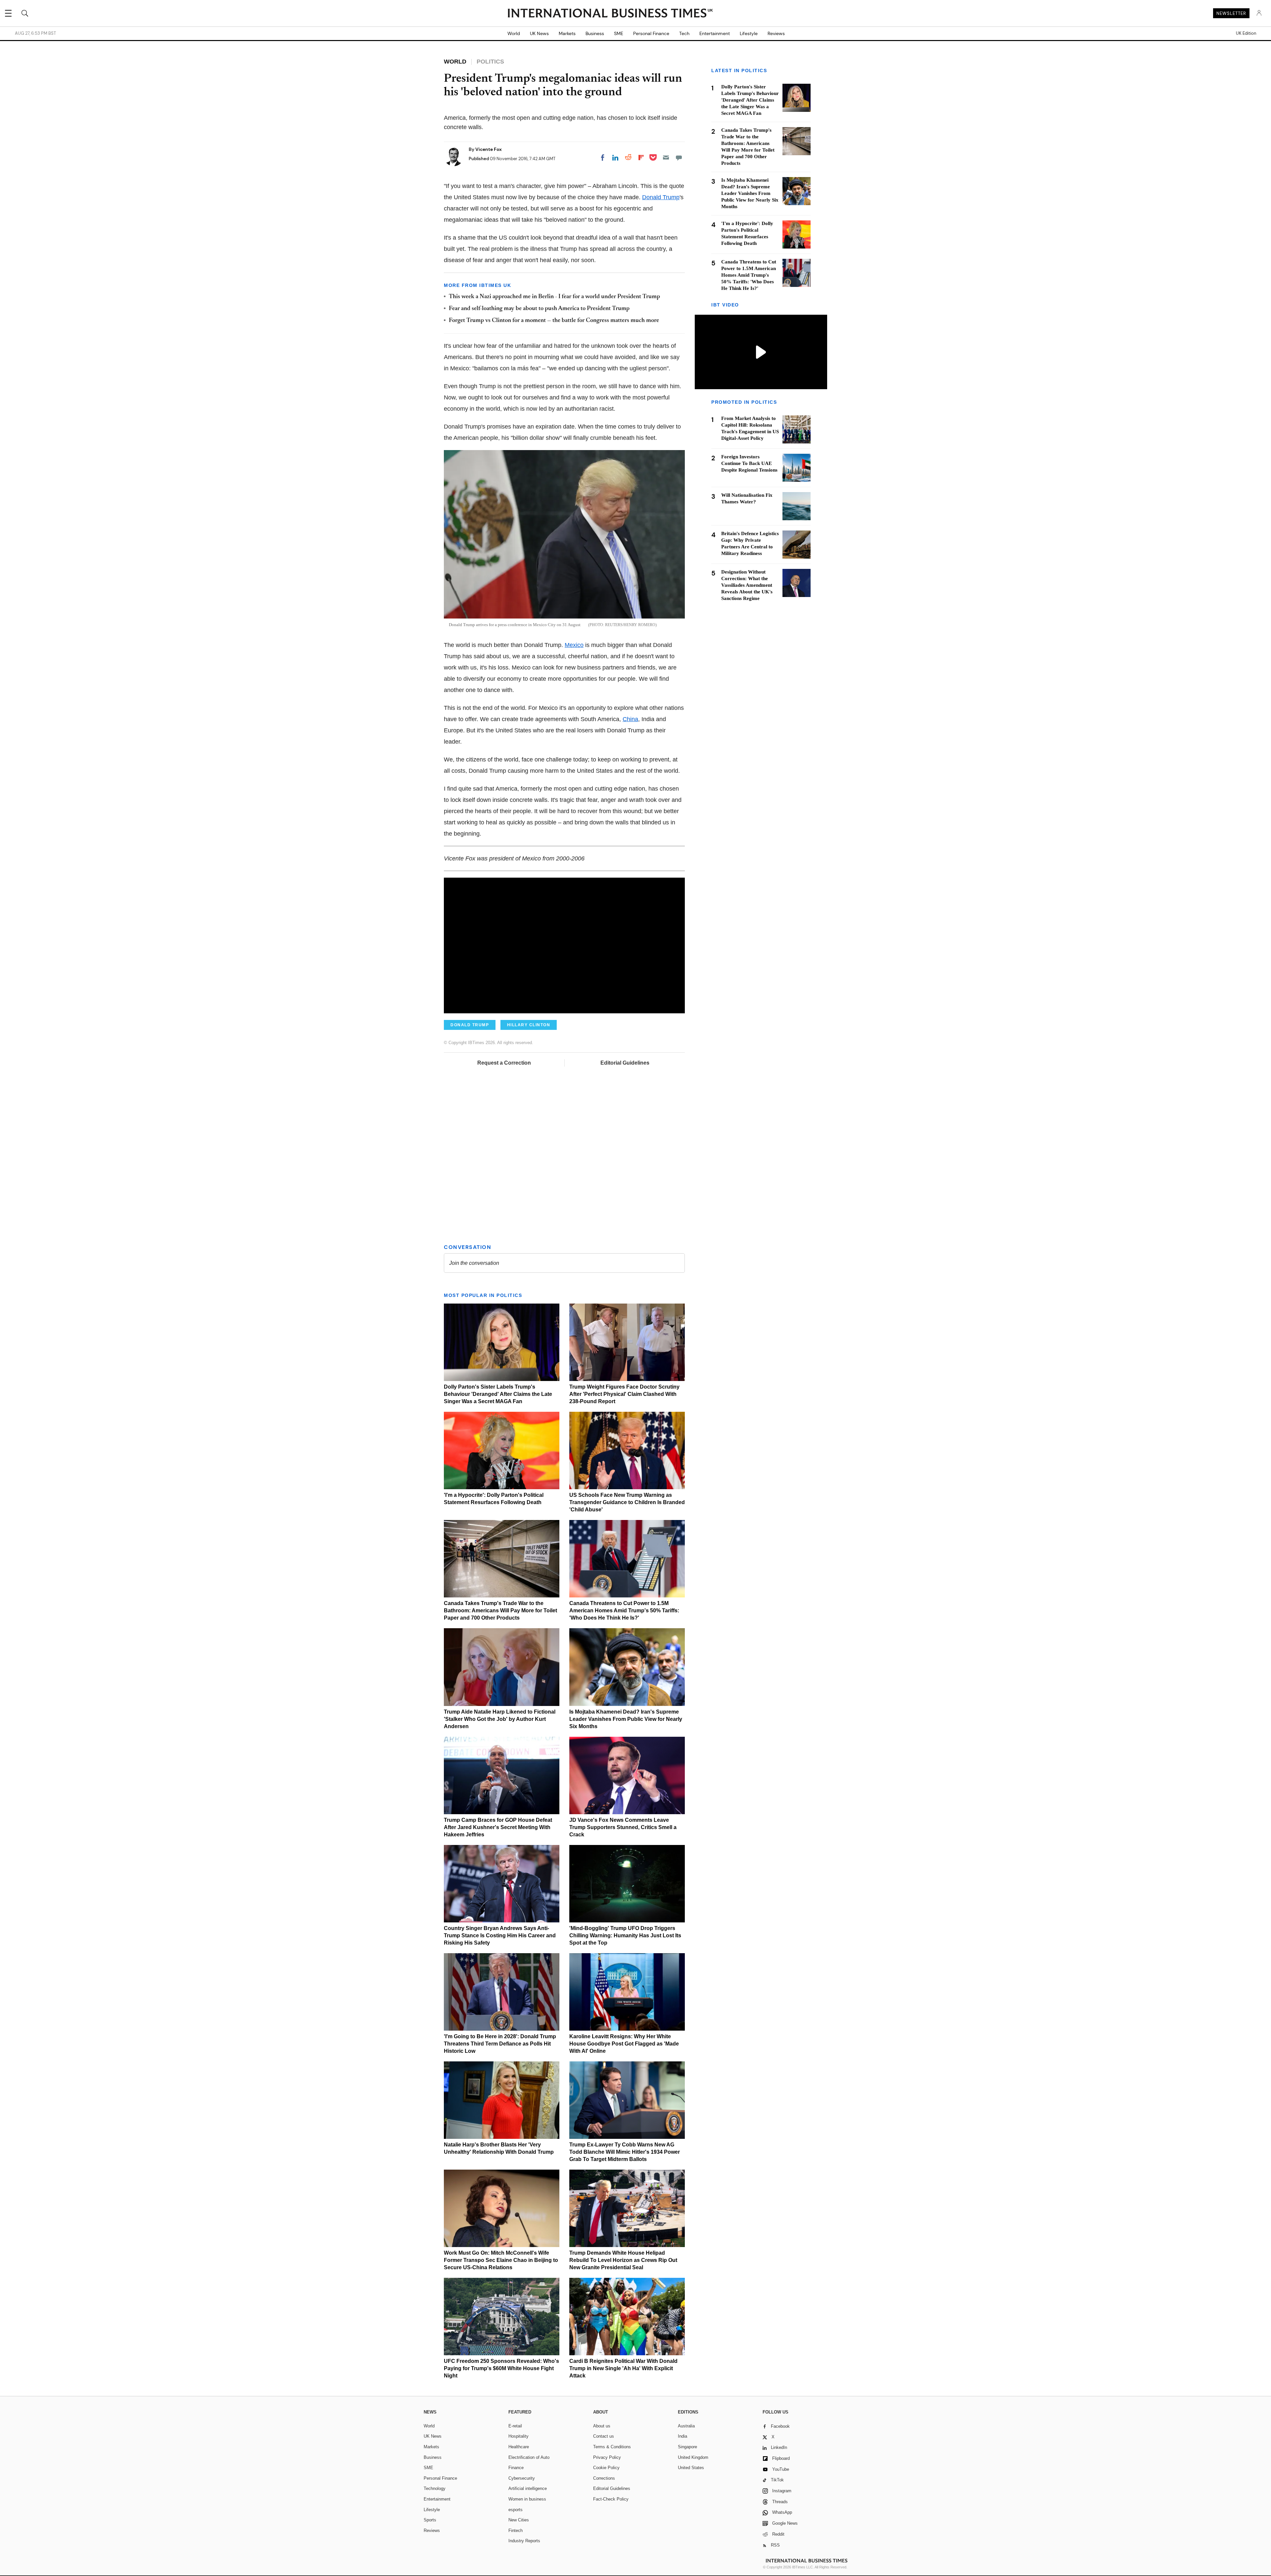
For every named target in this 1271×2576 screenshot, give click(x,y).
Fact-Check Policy (611, 2499)
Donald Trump (661, 197)
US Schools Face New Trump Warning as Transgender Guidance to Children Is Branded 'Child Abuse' (627, 1502)
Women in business (527, 2499)
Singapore (687, 2447)
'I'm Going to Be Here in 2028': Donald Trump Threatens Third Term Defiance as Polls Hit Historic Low (500, 2044)
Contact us (604, 2436)
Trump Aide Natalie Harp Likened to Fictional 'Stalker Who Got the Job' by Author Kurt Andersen (500, 1719)
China (630, 719)
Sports (430, 2520)
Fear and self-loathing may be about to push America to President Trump (539, 309)
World (514, 33)
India (683, 2436)
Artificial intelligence (528, 2488)
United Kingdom (693, 2457)
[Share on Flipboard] (641, 158)
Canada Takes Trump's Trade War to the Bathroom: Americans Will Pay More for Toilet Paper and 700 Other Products (500, 1610)
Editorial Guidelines (625, 1063)
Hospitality (518, 2436)
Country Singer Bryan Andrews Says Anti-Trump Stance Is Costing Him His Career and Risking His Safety (500, 1935)
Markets (567, 33)
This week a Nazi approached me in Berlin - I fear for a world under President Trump (554, 297)
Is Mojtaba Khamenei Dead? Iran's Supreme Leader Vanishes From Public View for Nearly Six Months (626, 1719)
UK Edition (1246, 33)
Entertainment (715, 33)
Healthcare (519, 2447)
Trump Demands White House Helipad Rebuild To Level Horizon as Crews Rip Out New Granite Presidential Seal (623, 2260)
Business (595, 33)
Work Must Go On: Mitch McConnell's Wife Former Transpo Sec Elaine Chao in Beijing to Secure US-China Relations (501, 2260)
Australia (686, 2426)
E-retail (515, 2426)
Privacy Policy (607, 2457)
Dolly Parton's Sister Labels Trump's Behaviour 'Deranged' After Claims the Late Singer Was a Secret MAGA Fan (498, 1394)
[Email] (666, 158)
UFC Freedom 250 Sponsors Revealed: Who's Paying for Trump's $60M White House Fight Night (501, 2368)
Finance (516, 2468)
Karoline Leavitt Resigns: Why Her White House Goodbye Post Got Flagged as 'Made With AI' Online (624, 2044)
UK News (539, 33)
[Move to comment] (679, 158)
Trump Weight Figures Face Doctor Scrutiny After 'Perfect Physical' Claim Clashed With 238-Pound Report (624, 1394)
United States (691, 2468)
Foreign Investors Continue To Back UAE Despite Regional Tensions (749, 463)
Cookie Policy (606, 2468)
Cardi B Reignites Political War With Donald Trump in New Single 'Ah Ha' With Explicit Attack (623, 2368)
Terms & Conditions (612, 2447)
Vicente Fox (489, 149)
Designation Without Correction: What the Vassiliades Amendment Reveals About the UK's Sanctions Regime (747, 585)
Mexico (574, 645)
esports (516, 2510)
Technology (435, 2488)
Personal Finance (651, 33)
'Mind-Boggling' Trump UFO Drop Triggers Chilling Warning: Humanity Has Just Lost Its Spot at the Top (625, 1935)
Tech (684, 33)
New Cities (519, 2520)
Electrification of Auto (529, 2457)
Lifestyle (749, 33)
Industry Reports (524, 2541)
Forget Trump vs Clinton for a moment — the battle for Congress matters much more (554, 321)
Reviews (776, 33)
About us (602, 2426)
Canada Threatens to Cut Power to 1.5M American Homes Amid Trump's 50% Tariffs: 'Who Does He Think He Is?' (624, 1610)
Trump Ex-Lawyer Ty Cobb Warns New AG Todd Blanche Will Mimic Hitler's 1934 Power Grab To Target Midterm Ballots (625, 2152)
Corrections (604, 2478)
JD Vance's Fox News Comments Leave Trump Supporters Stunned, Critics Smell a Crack (623, 1827)
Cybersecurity (522, 2478)
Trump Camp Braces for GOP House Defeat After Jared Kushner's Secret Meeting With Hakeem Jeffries (498, 1827)
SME (619, 33)
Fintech (516, 2530)
